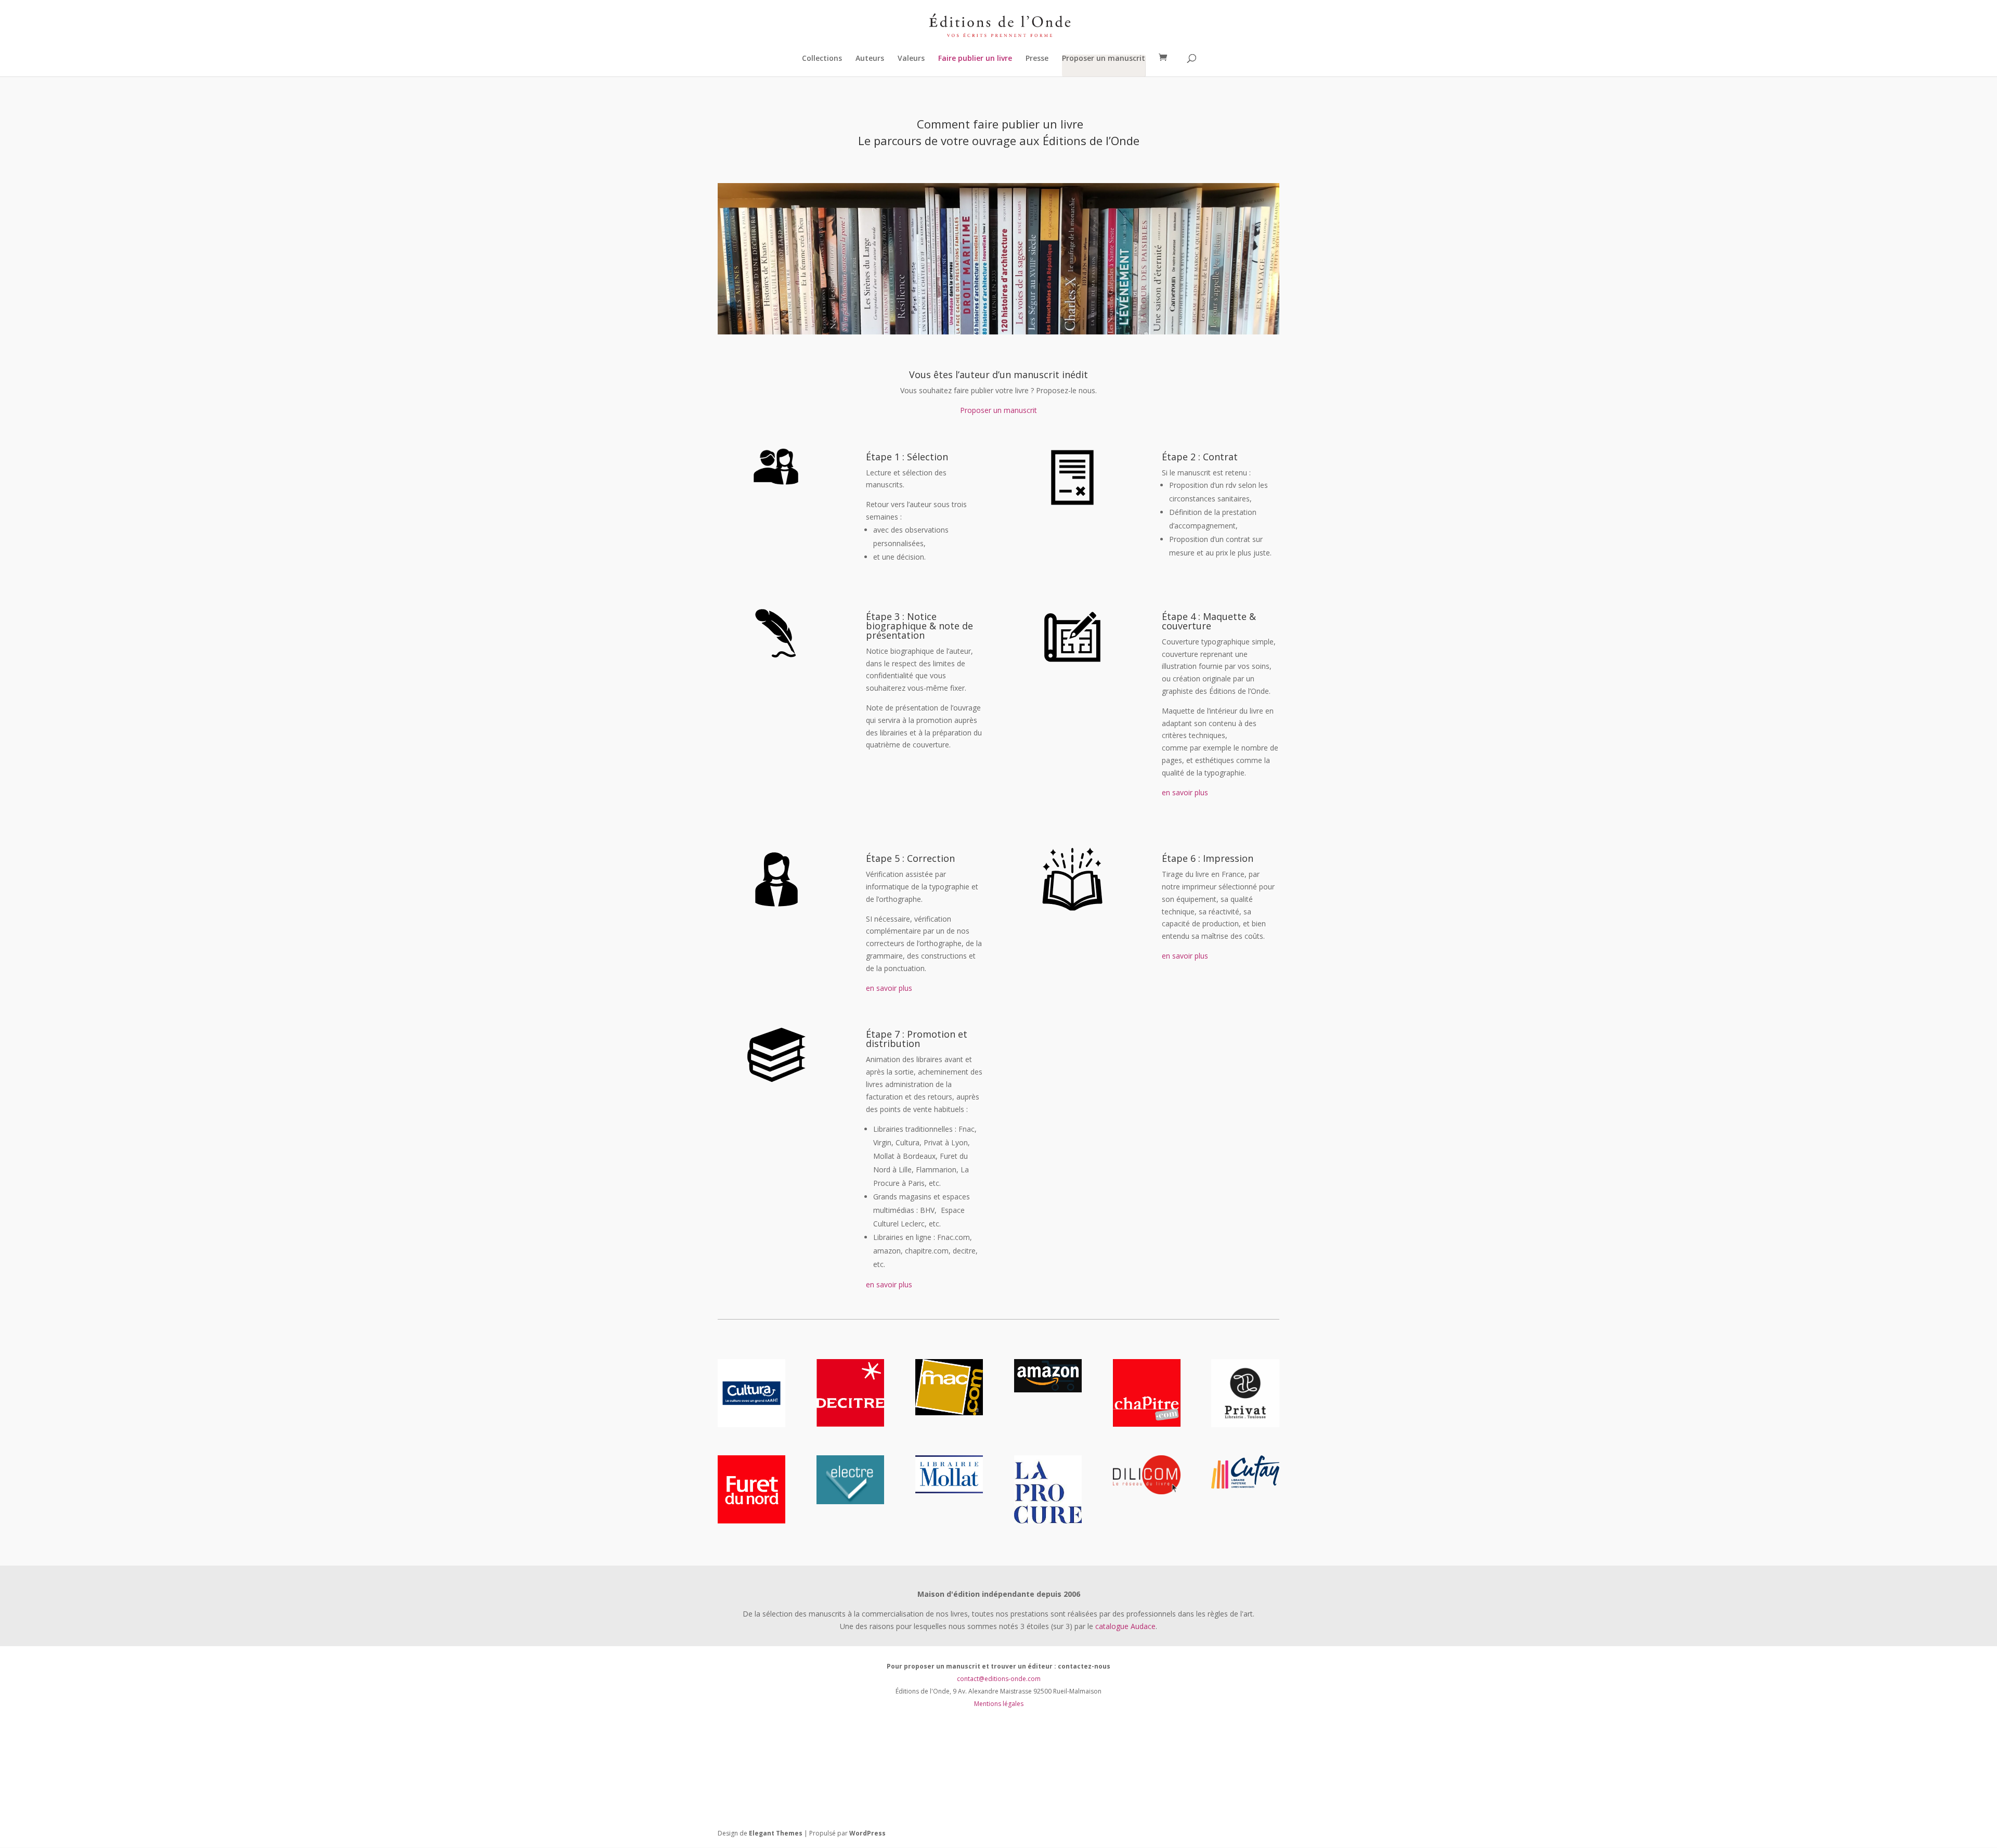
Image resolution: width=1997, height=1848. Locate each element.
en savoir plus (1185, 792)
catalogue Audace (1125, 1626)
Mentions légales (999, 1704)
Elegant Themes (776, 1833)
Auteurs (870, 59)
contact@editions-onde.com (999, 1679)
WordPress (867, 1833)
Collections (822, 59)
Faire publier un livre (975, 59)
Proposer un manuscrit (1104, 59)
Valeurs (911, 59)
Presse (1037, 59)
